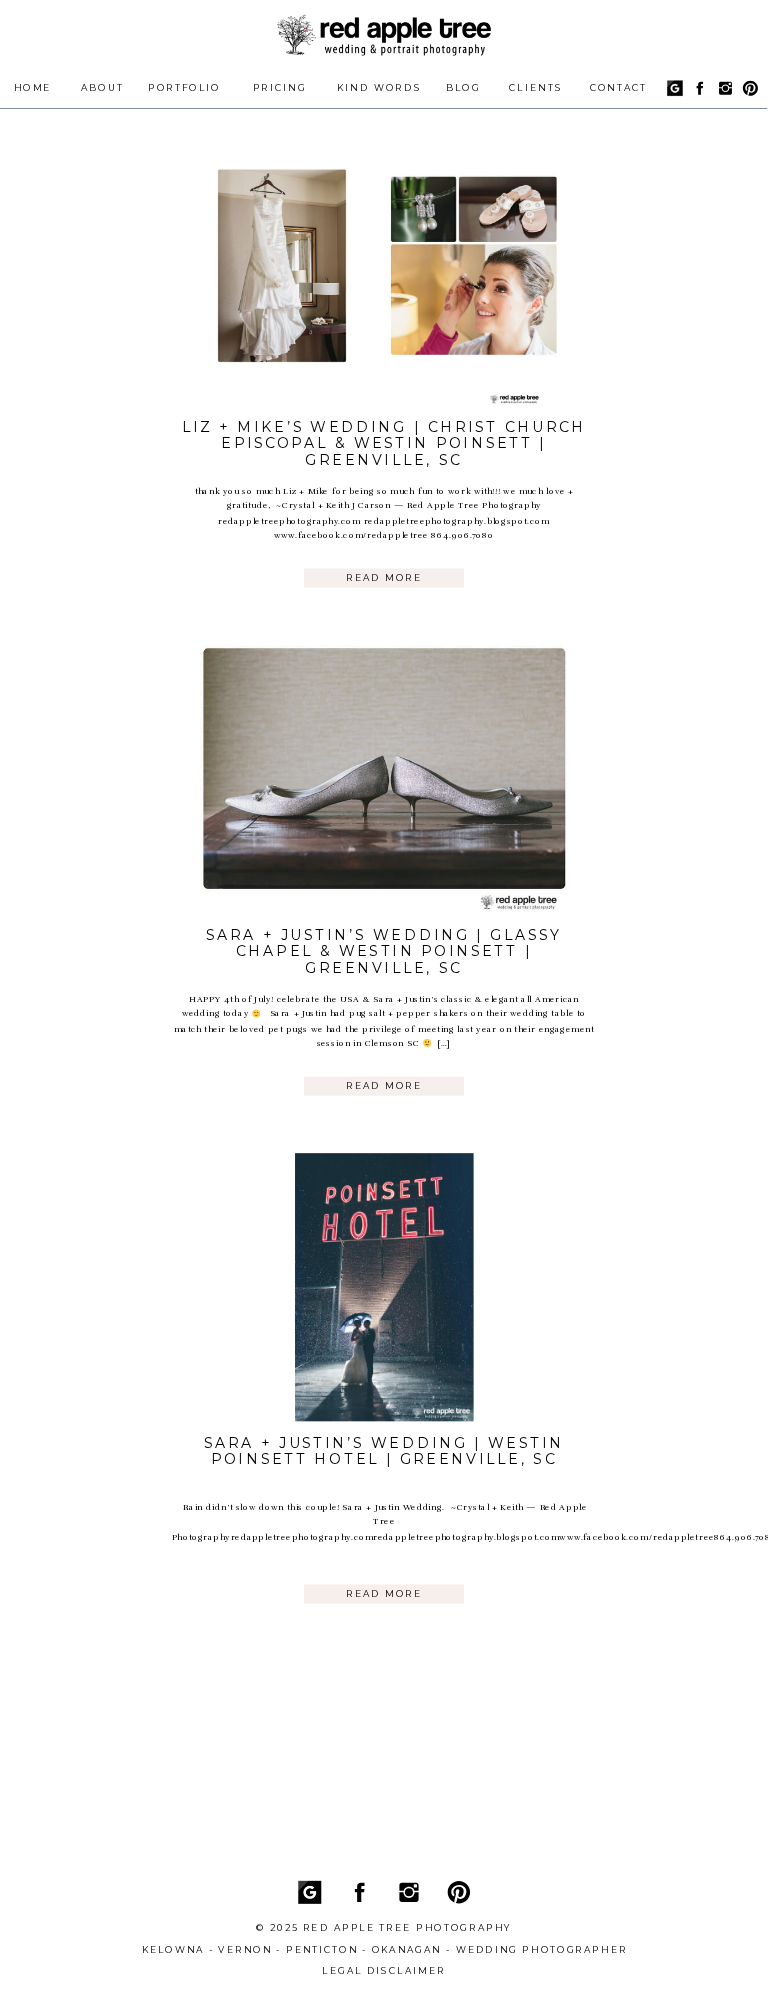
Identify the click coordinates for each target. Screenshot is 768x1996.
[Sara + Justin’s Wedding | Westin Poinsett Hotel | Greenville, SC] (384, 1287)
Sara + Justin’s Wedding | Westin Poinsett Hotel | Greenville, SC (384, 1451)
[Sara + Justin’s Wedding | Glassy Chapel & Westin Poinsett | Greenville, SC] (384, 779)
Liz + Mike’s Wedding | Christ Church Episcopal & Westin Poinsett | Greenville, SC (384, 443)
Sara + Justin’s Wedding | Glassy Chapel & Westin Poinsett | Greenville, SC (384, 951)
